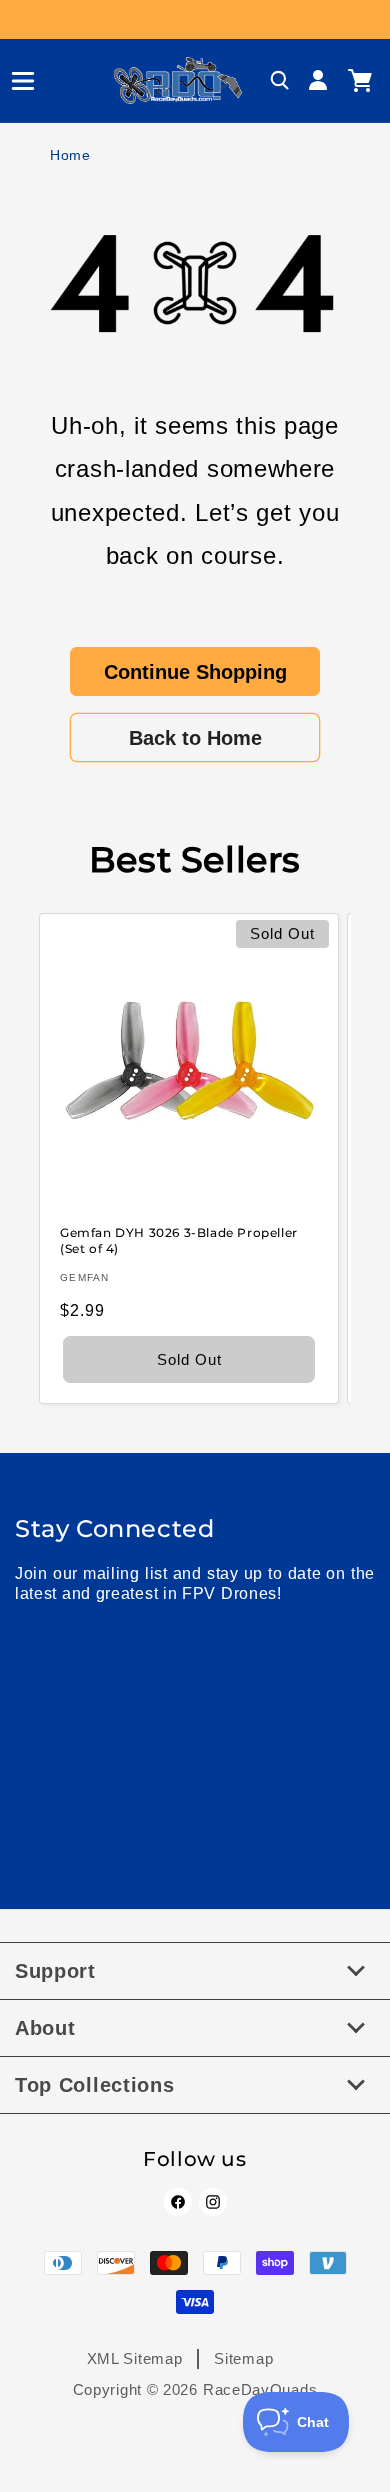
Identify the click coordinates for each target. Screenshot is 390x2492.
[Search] (280, 81)
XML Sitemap (135, 2358)
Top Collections (95, 2085)
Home (70, 155)
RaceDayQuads (260, 2389)
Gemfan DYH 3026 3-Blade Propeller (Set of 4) (179, 1240)
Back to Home (195, 738)
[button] (15, 81)
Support (55, 1971)
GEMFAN (85, 1277)
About (45, 2028)
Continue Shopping (195, 672)
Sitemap (243, 2358)
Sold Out (189, 1358)
